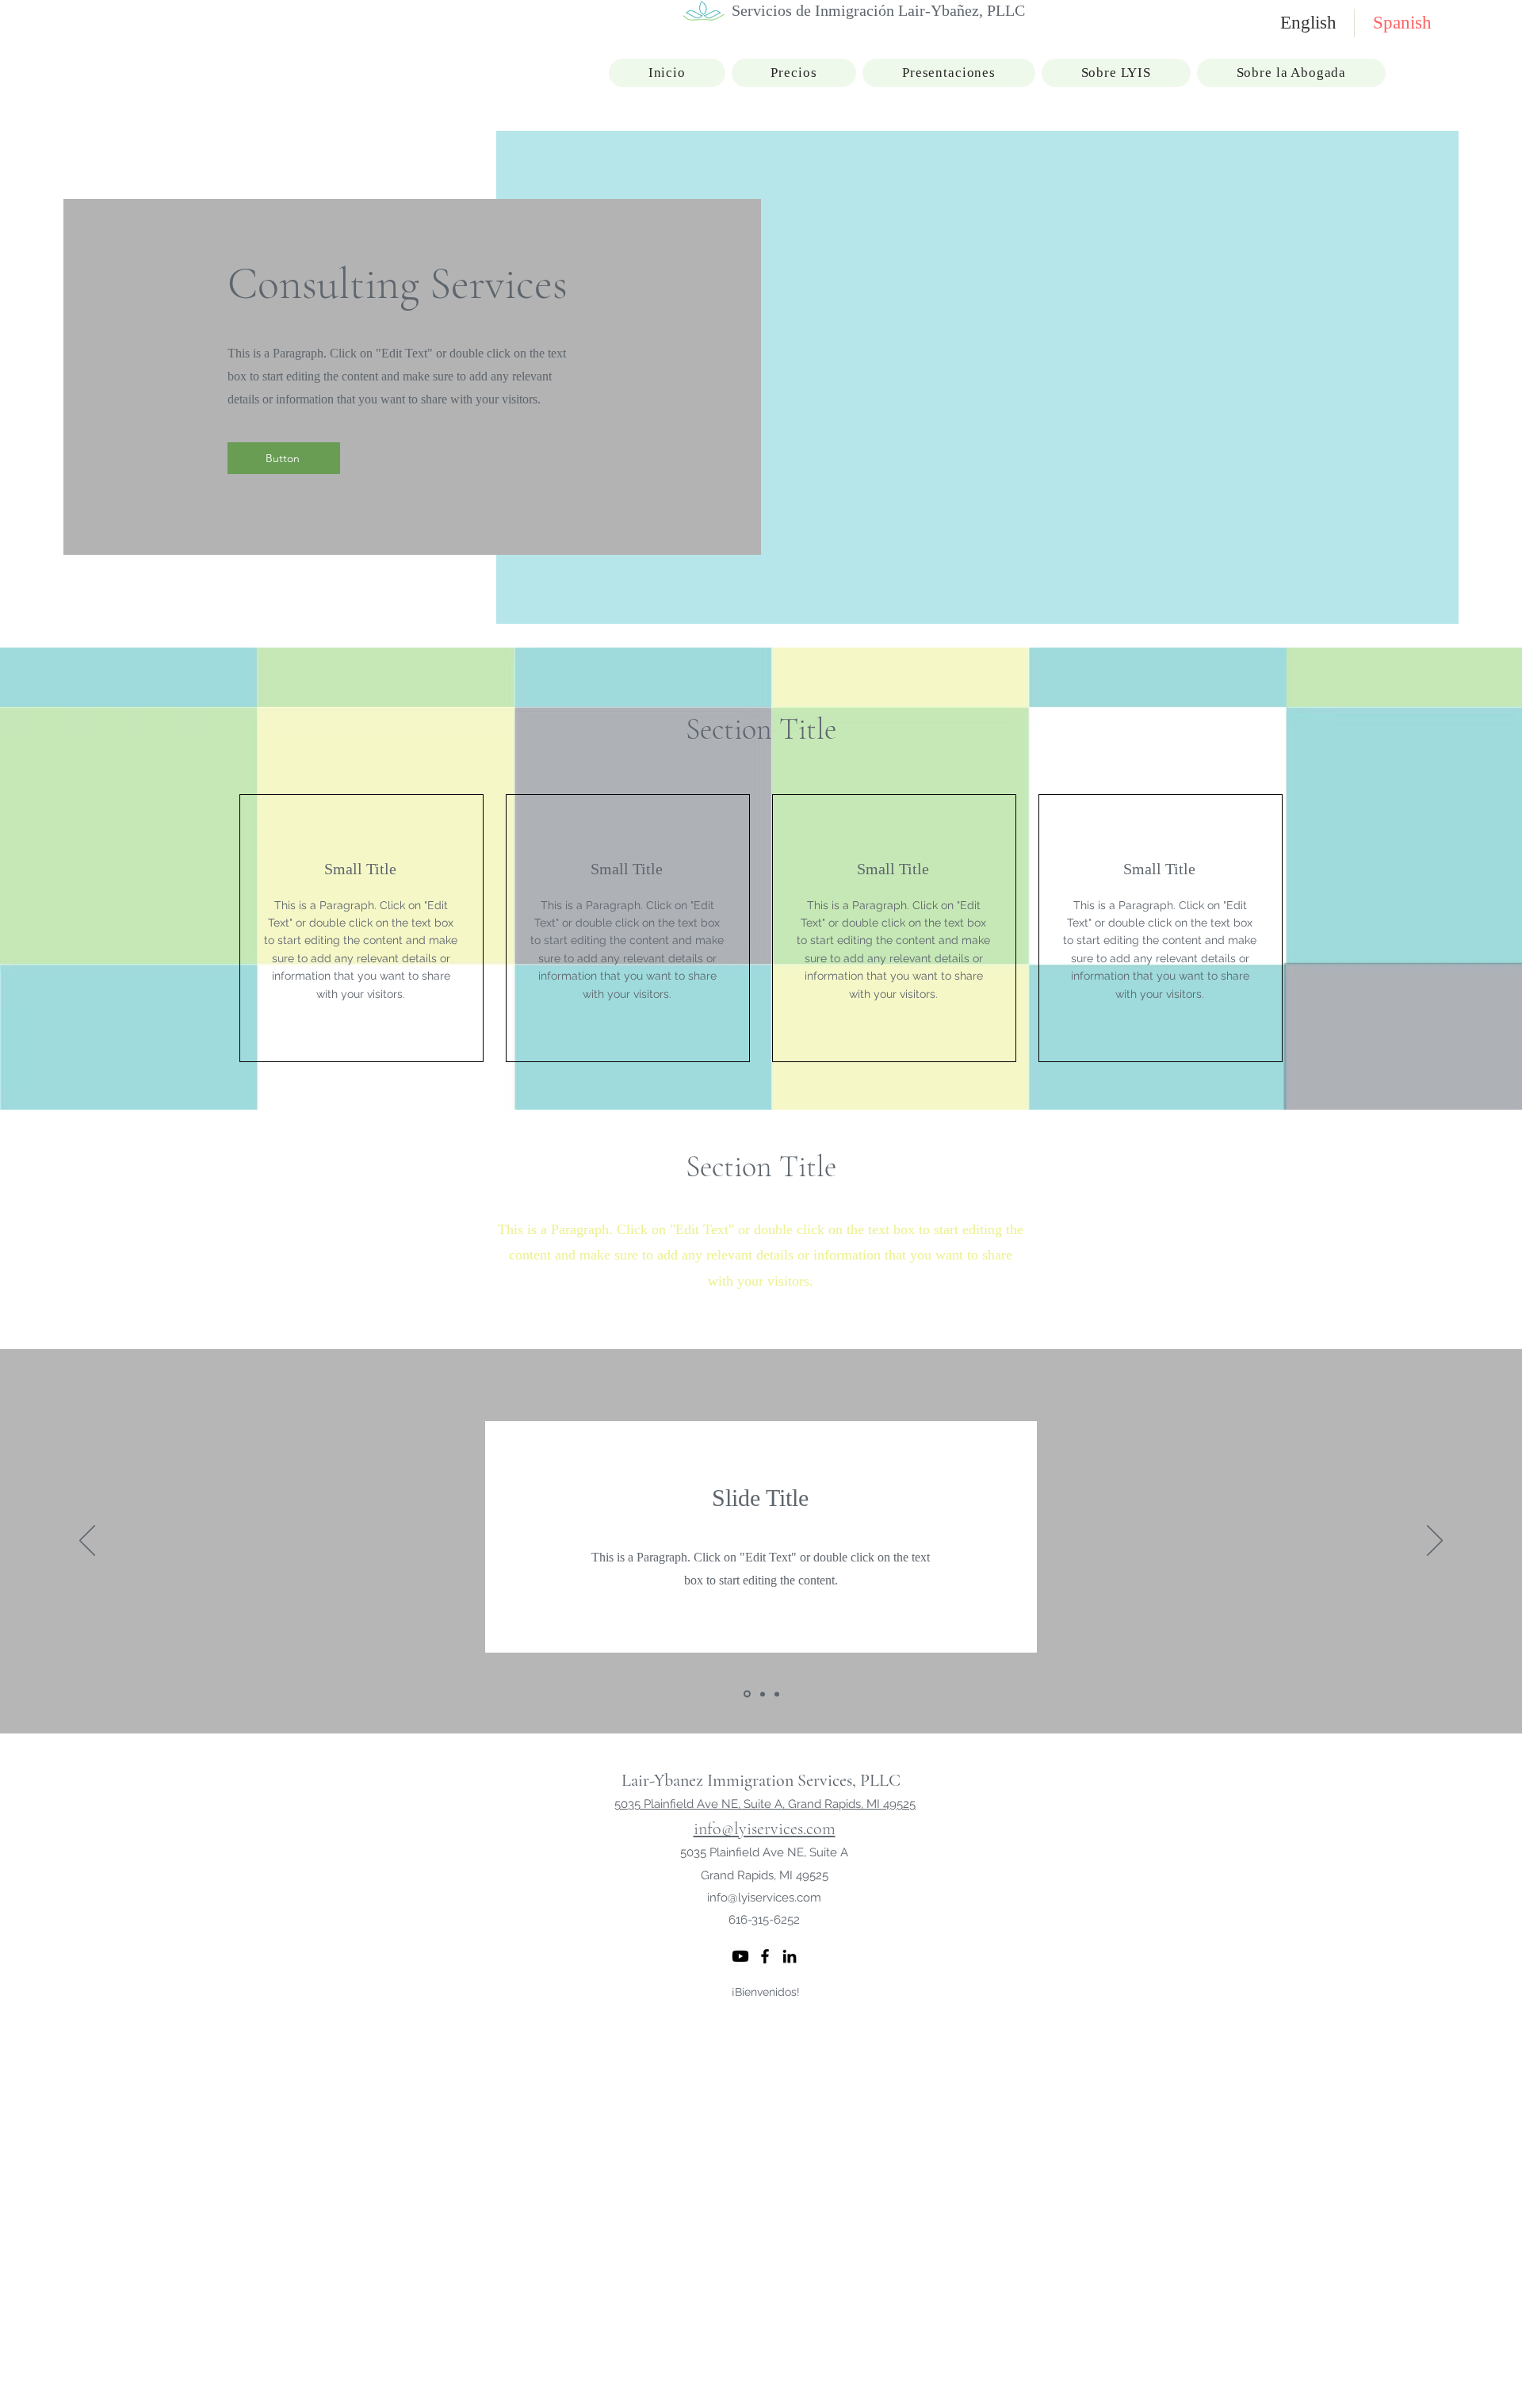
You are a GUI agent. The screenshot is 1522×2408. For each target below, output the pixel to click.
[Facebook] (765, 1956)
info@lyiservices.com (765, 1829)
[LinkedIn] (790, 1956)
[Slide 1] (746, 1694)
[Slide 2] (761, 1694)
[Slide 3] (777, 1694)
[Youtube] (740, 1956)
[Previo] (87, 1542)
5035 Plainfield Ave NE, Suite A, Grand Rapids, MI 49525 (765, 1804)
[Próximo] (1435, 1542)
